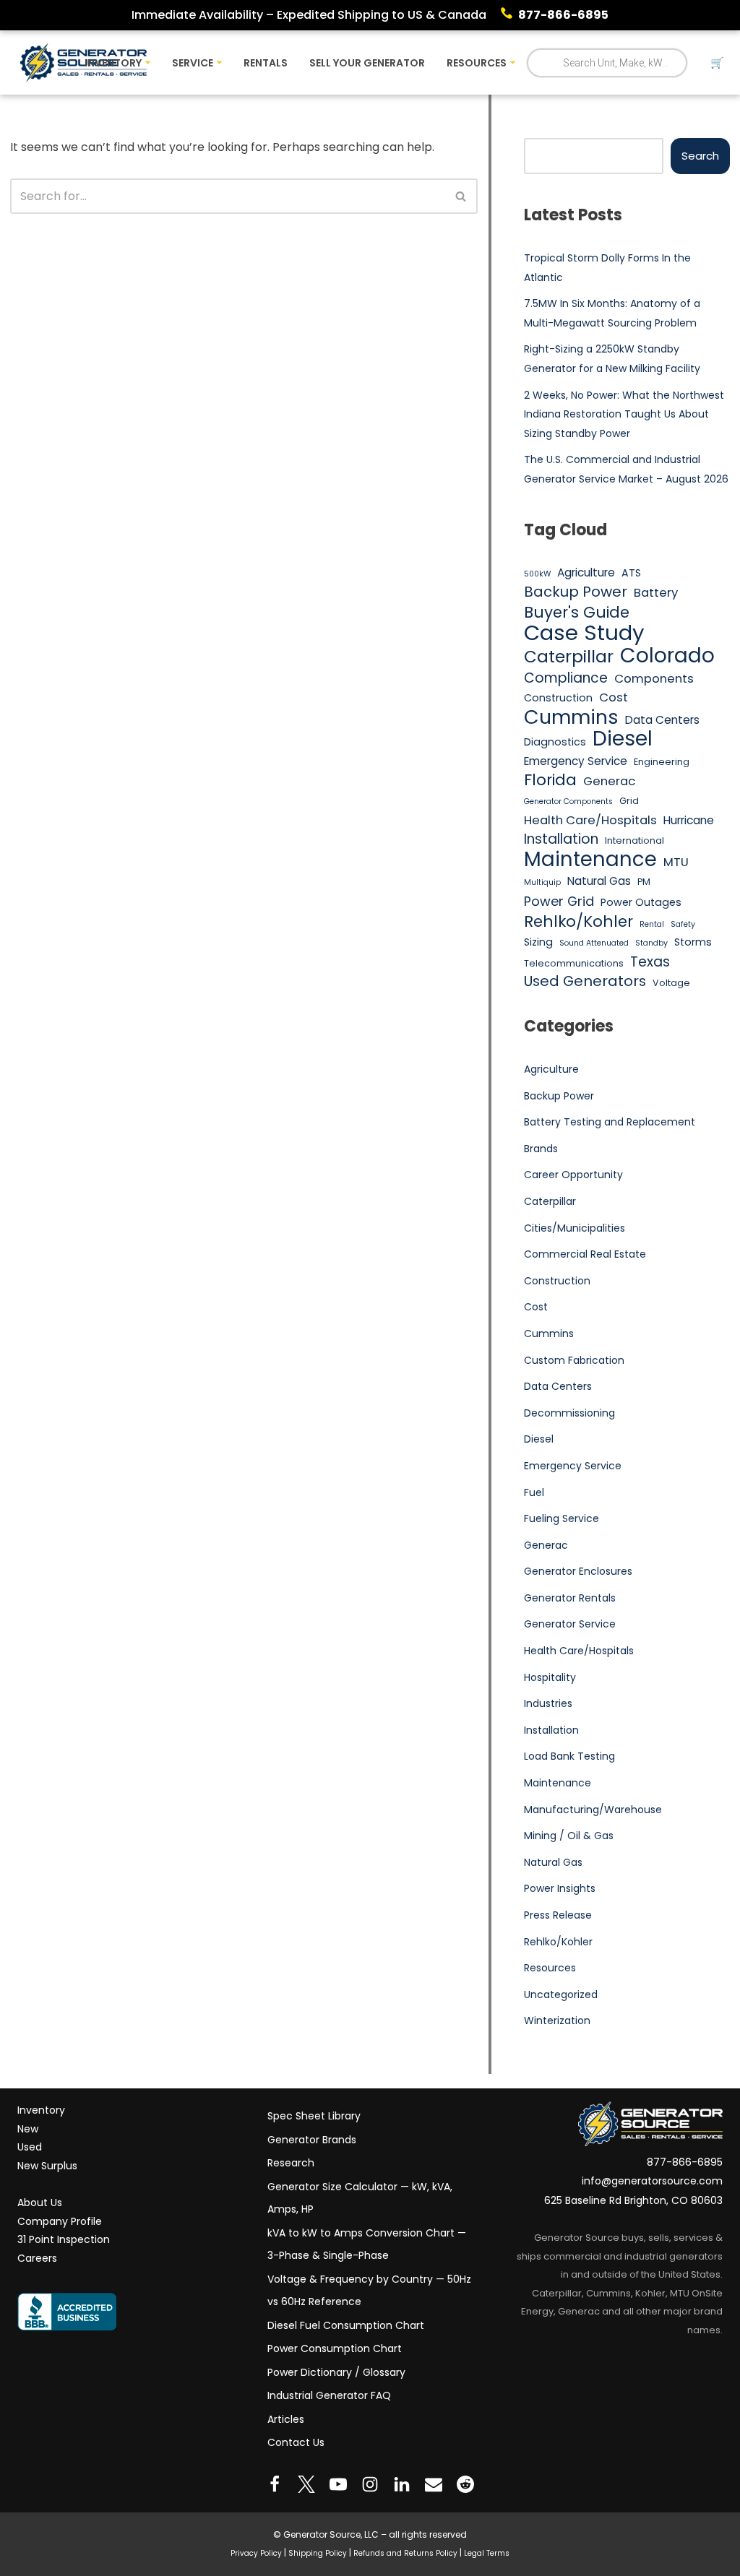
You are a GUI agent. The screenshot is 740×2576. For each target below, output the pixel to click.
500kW (537, 574)
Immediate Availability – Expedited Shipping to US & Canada (309, 15)
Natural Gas (599, 881)
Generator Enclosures (578, 1571)
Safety (683, 924)
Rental (652, 924)
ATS (631, 573)
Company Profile (60, 2221)
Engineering (662, 762)
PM (644, 882)
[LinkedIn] (402, 2484)
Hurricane (689, 820)
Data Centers (662, 720)
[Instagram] (370, 2484)
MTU (676, 862)
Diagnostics (555, 742)
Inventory (41, 2110)
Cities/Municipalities (575, 1228)
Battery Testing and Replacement (610, 1122)
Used (30, 2148)
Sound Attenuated (594, 943)
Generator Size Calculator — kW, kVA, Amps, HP (360, 2198)
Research (291, 2163)
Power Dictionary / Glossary (336, 2372)
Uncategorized (561, 1994)
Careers (37, 2258)
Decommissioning (569, 1413)
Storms (693, 942)
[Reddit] (465, 2484)
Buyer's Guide (577, 613)
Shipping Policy (318, 2553)
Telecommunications (574, 963)
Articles (286, 2419)
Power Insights (560, 1888)
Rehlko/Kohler (578, 922)
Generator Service (570, 1624)
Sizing (538, 942)
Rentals (266, 63)
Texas (650, 962)
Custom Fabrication (574, 1360)
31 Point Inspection (64, 2239)
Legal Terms (487, 2553)
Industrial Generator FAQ (329, 2395)
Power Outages (641, 902)
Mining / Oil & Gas (569, 1836)
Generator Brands (312, 2140)
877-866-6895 (563, 15)
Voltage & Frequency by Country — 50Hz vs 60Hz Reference (369, 2291)
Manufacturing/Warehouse (593, 1810)
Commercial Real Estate (585, 1254)
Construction (558, 698)
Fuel (534, 1492)
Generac (609, 781)
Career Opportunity (573, 1175)
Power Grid (559, 901)
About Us (40, 2203)
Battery (656, 593)
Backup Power (576, 592)
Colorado (667, 656)
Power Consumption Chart (335, 2348)
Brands (541, 1149)
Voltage (671, 983)
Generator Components (568, 801)
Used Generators (585, 982)
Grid (629, 801)
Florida (550, 780)
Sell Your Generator (367, 63)
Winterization (557, 2020)
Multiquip (542, 882)
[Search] (461, 196)
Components (654, 679)
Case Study (584, 633)
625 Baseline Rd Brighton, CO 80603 (633, 2200)
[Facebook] (275, 2484)
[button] (148, 62)
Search (700, 156)
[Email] (434, 2484)
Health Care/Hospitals (590, 820)
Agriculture (586, 572)
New (28, 2129)
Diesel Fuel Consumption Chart (346, 2325)
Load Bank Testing (569, 1756)
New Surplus (47, 2166)
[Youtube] (338, 2484)
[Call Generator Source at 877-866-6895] (509, 15)
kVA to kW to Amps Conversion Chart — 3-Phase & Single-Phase (367, 2244)
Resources (550, 1968)
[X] (306, 2484)
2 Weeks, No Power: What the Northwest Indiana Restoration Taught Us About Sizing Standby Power (624, 414)
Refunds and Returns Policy (405, 2553)
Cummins (571, 717)
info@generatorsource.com (652, 2182)
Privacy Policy (256, 2553)
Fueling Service (562, 1518)
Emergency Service (576, 761)
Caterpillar (569, 657)
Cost (614, 697)
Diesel (623, 739)
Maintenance (590, 860)
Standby (651, 943)
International (634, 840)
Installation (561, 839)
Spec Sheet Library (314, 2116)
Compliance (566, 678)
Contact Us (296, 2442)
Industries (548, 1703)
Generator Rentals (570, 1598)
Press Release (558, 1915)
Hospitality (550, 1677)
